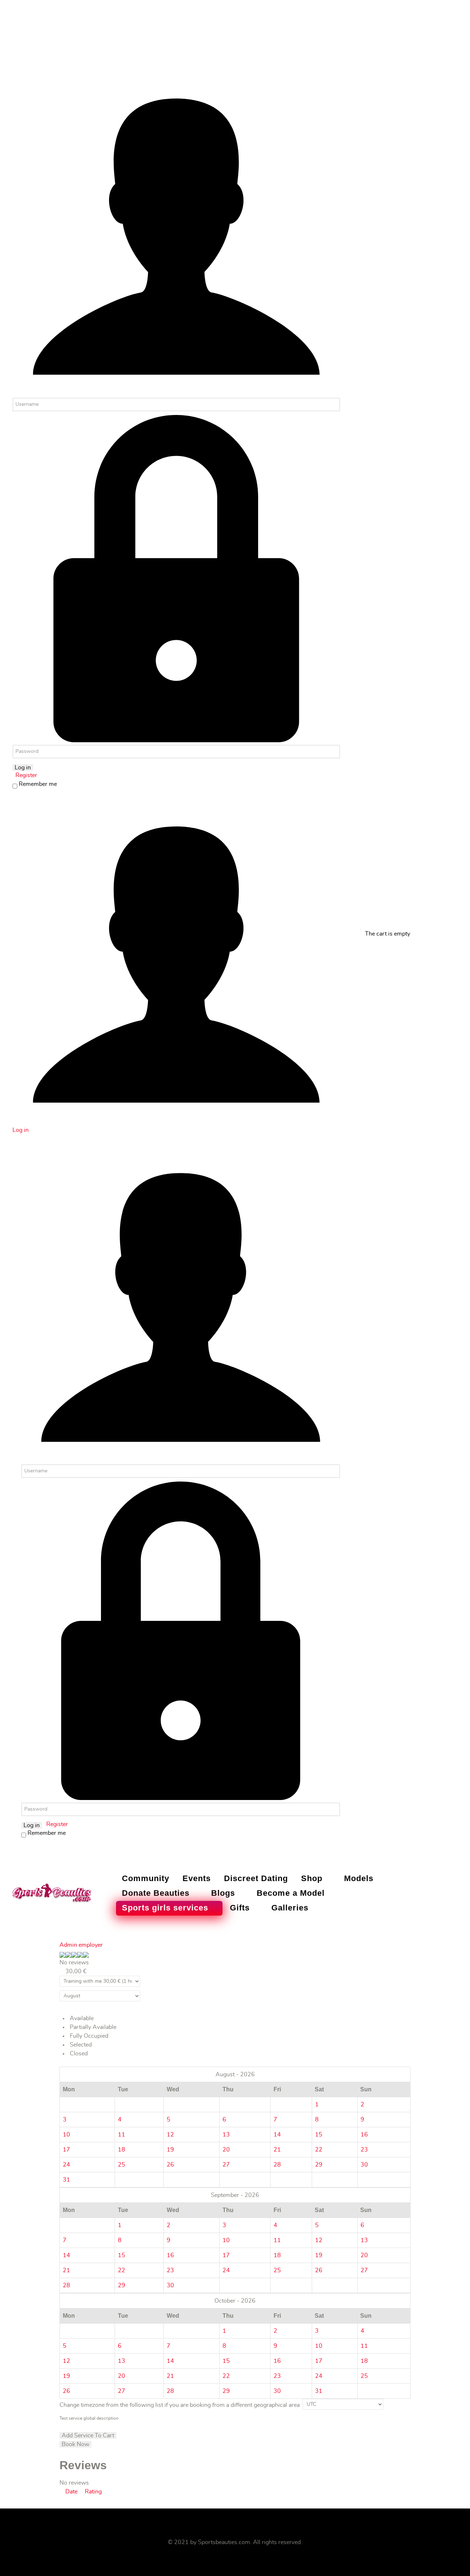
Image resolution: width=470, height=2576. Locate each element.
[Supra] (52, 1892)
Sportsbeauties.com (224, 2542)
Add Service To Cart (88, 2435)
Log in (23, 768)
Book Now (75, 2444)
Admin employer (81, 1945)
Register (26, 775)
